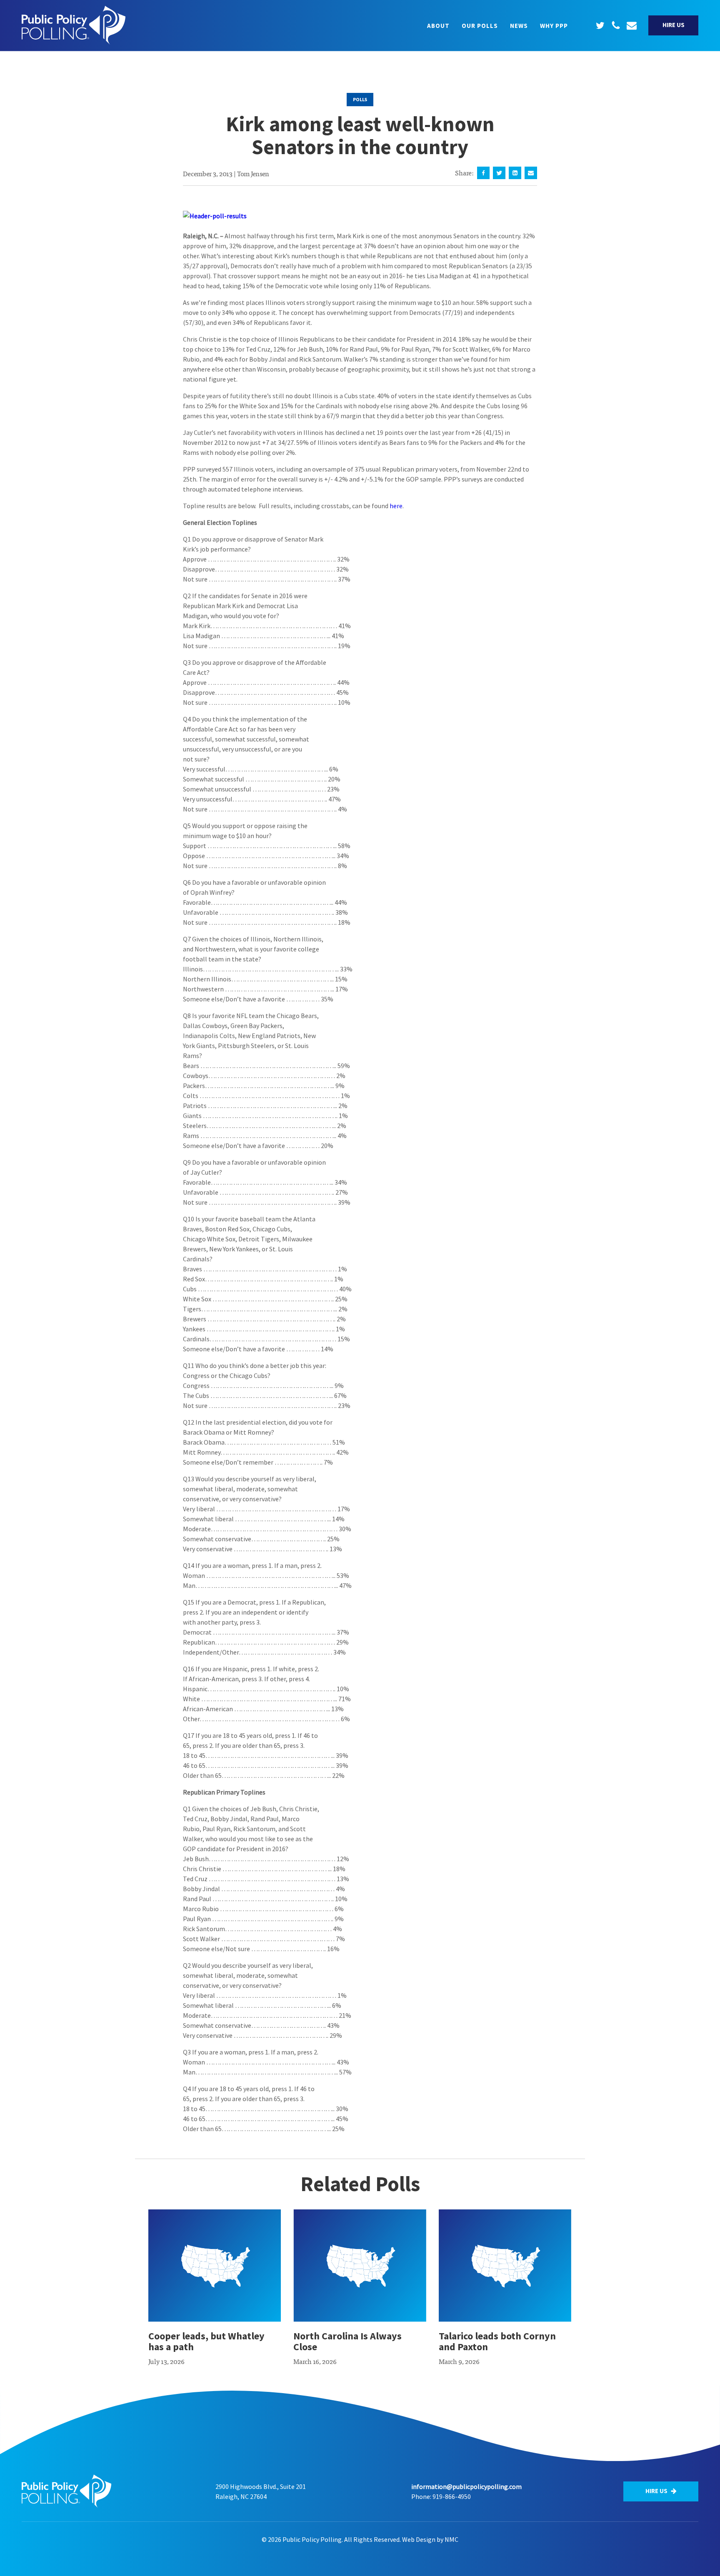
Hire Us (674, 25)
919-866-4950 (452, 2496)
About (438, 26)
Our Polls (480, 26)
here (396, 506)
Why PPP (554, 26)
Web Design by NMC (430, 2539)
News (519, 26)
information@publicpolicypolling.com (466, 2486)
